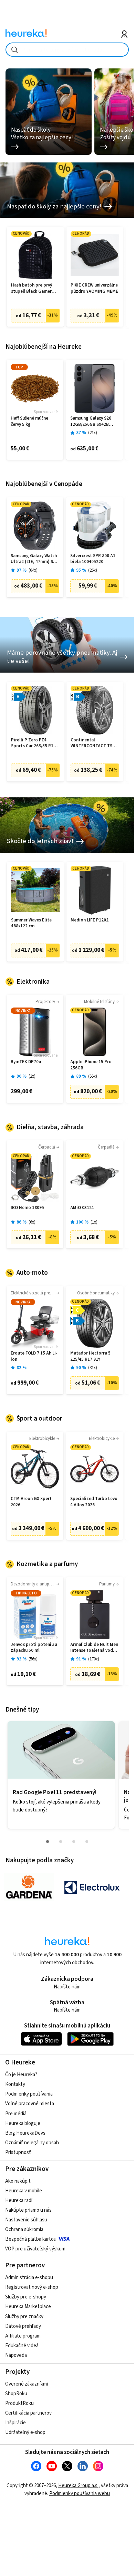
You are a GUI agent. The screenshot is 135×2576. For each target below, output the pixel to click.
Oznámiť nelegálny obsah (32, 2143)
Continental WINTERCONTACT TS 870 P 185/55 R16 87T (92, 743)
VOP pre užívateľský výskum (35, 2249)
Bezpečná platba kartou (31, 2239)
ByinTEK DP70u (26, 1062)
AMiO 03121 (82, 1208)
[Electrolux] (92, 1887)
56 (33, 1659)
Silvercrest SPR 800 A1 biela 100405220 (93, 559)
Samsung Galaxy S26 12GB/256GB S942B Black (91, 421)
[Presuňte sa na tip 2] (61, 1842)
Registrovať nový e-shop (32, 2287)
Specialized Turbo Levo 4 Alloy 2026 (94, 1502)
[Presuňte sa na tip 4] (87, 1842)
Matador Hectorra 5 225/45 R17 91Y (90, 1356)
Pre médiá (16, 2114)
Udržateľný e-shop (25, 2432)
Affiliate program (23, 2336)
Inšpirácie (15, 2423)
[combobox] (67, 50)
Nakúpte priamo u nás (28, 2210)
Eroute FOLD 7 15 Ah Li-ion (34, 1356)
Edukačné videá (22, 2346)
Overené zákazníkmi (27, 2384)
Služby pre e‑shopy (26, 2297)
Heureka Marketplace (28, 2307)
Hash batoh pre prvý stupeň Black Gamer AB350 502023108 (32, 288)
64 (33, 570)
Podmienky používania (29, 2094)
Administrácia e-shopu (29, 2278)
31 (93, 1368)
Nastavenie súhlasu (26, 2220)
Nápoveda (16, 2355)
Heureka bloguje (23, 2123)
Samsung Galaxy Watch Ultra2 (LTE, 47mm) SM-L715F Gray (34, 559)
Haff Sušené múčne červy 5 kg (29, 421)
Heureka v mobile (24, 2191)
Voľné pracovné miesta (30, 2104)
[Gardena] (29, 1887)
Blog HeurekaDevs (25, 2133)
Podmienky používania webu (80, 2494)
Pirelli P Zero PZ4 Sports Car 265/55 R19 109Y (33, 743)
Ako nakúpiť (18, 2181)
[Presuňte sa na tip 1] (48, 1842)
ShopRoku (16, 2394)
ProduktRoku (19, 2403)
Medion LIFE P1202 (90, 920)
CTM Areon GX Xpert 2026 (31, 1502)
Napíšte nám (67, 1987)
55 (93, 1076)
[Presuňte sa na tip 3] (74, 1842)
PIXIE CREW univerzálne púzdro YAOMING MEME (94, 288)
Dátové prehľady (23, 2326)
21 (93, 433)
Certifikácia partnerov (28, 2413)
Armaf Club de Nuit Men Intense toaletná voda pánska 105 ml (94, 1648)
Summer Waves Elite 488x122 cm (31, 923)
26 (93, 570)
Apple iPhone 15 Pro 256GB (91, 1065)
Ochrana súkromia (24, 2230)
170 (94, 1659)
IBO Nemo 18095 (27, 1208)
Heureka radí (19, 2200)
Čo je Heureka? (21, 2075)
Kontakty (15, 2084)
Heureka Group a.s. (78, 2486)
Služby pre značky (24, 2317)
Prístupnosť (18, 2152)
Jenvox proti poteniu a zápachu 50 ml (34, 1648)
